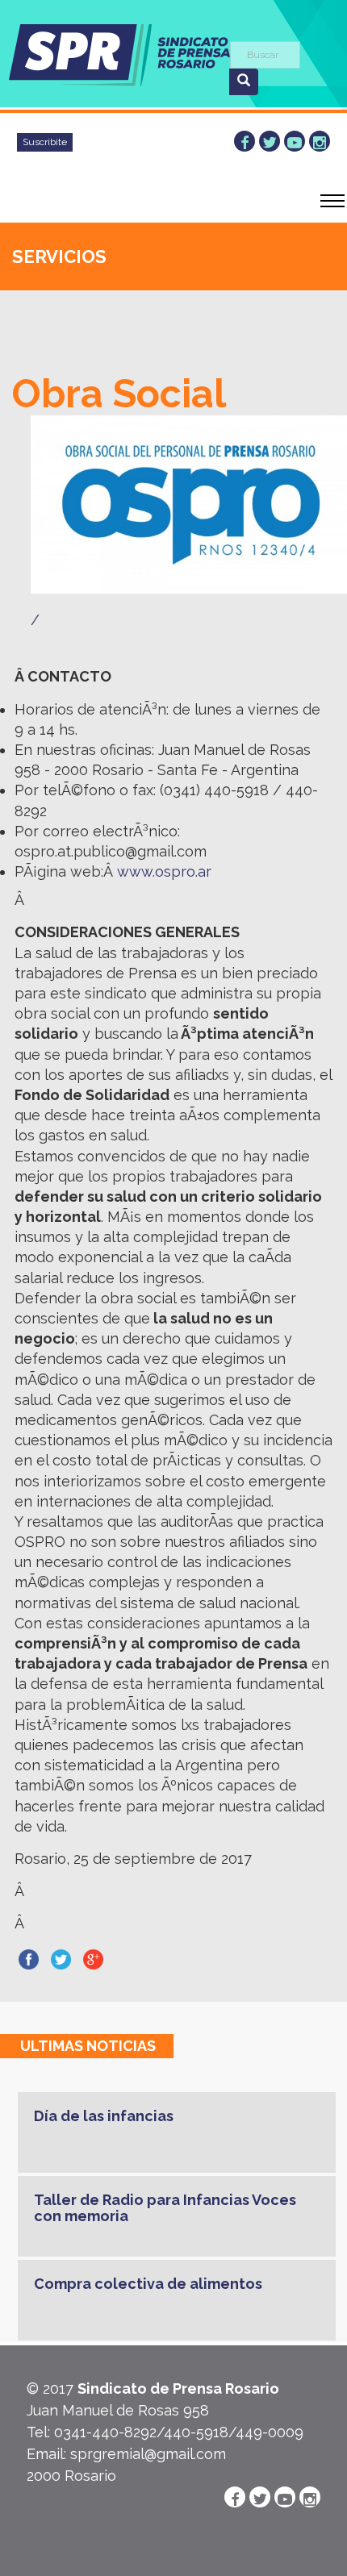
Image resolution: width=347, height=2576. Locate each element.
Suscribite (45, 142)
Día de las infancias (104, 2116)
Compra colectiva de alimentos (148, 2284)
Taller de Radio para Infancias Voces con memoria (165, 2208)
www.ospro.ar (164, 871)
